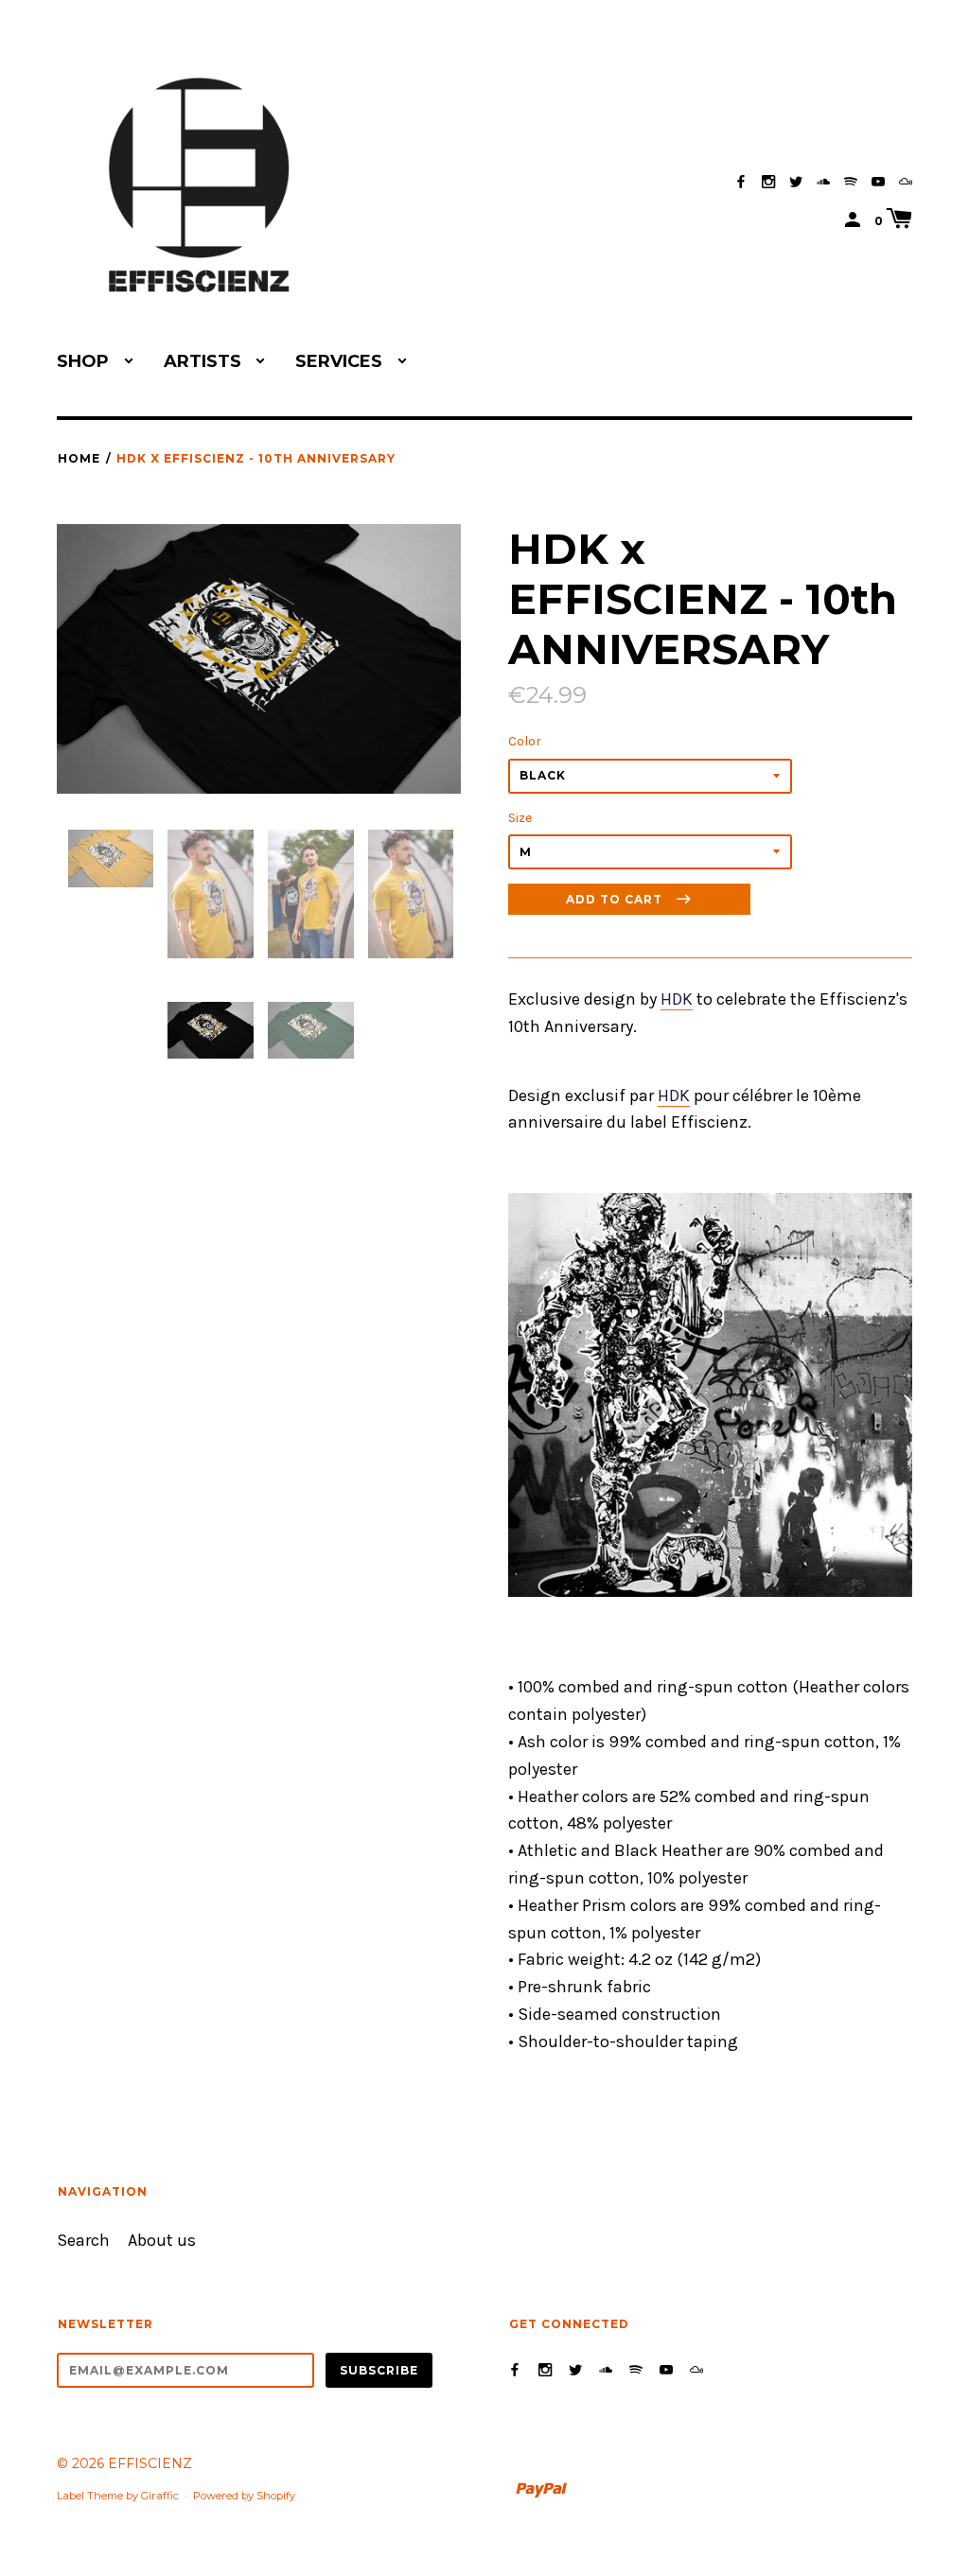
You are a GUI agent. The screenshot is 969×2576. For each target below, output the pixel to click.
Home (79, 458)
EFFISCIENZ (150, 2463)
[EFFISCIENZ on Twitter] (796, 182)
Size (520, 818)
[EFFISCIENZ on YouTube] (878, 182)
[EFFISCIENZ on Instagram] (768, 182)
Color (525, 741)
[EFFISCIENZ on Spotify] (851, 182)
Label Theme (90, 2496)
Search (83, 2241)
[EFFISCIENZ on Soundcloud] (823, 182)
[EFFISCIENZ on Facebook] (741, 182)
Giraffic (160, 2496)
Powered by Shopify (244, 2496)
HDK (677, 999)
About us (162, 2241)
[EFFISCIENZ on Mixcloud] (906, 182)
